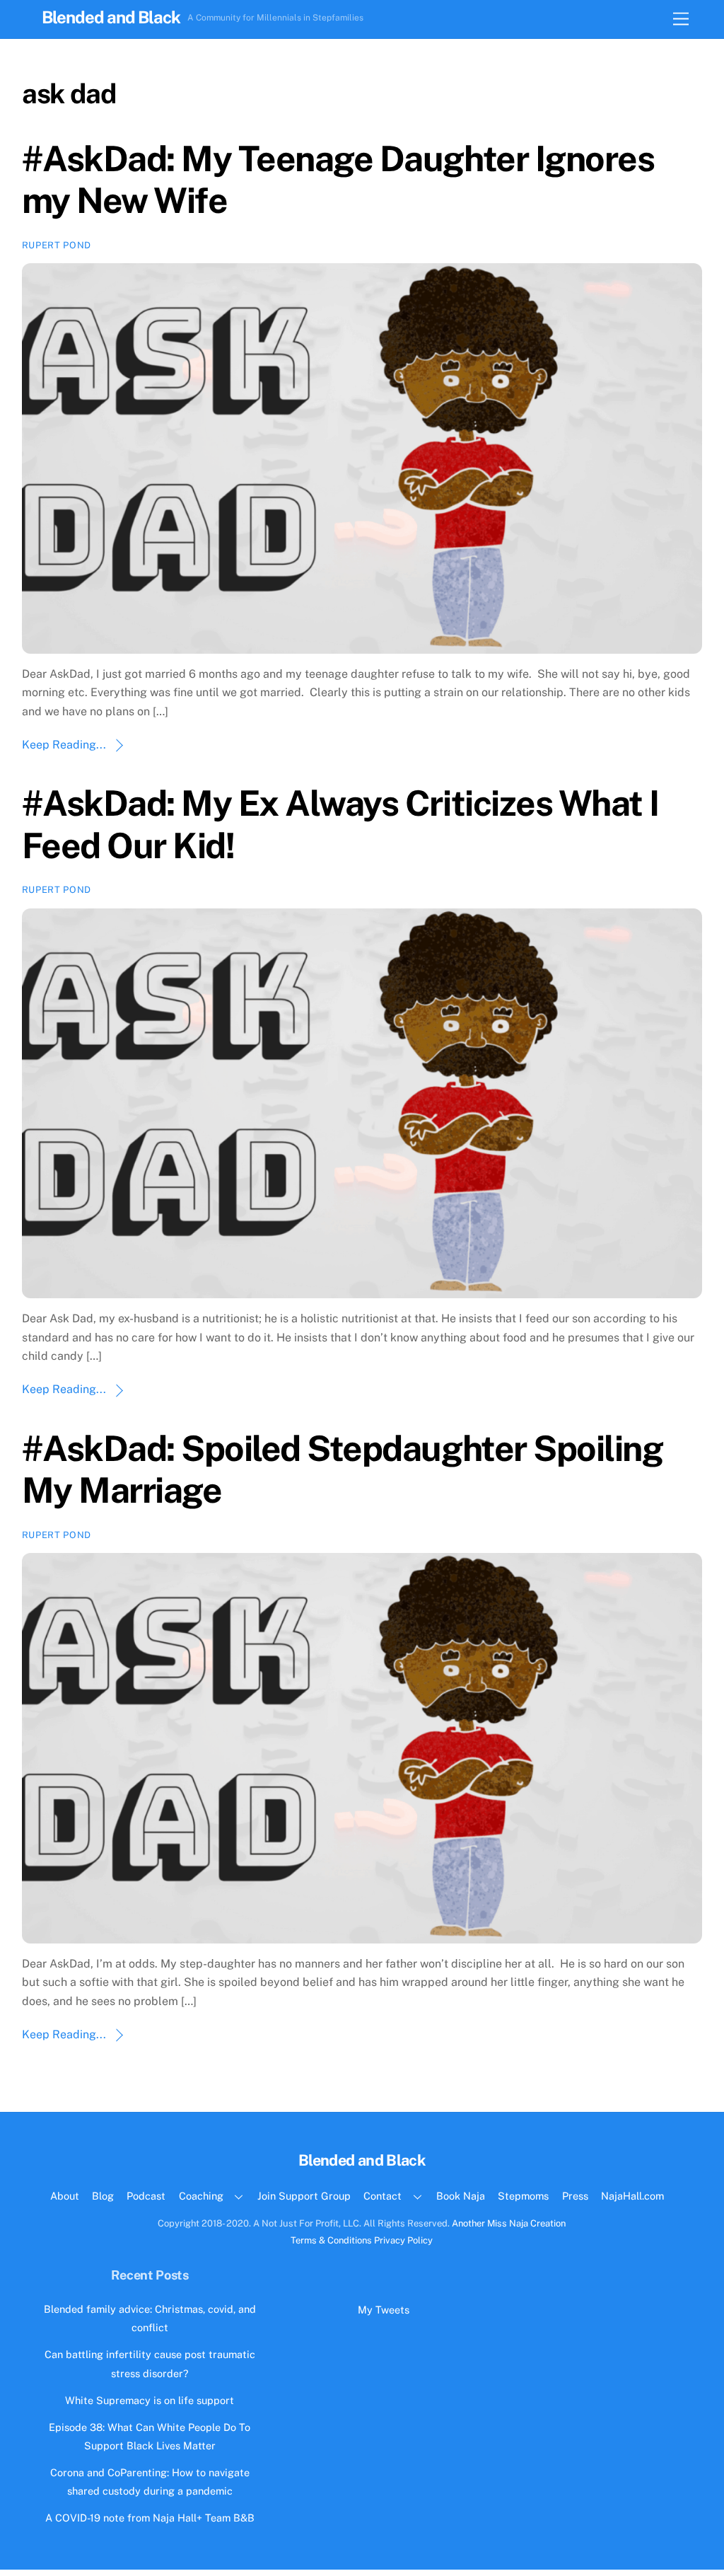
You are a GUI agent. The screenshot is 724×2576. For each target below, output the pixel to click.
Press (575, 2196)
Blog (103, 2196)
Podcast (146, 2196)
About (65, 2196)
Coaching (201, 2196)
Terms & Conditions (331, 2240)
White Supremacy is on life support (150, 2400)
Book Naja (461, 2196)
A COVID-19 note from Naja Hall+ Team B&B (150, 2518)
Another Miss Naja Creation (509, 2223)
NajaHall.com (632, 2196)
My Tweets (384, 2310)
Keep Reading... (64, 745)
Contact (383, 2196)
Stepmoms (523, 2196)
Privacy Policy (403, 2240)
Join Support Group (304, 2196)
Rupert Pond (57, 245)
